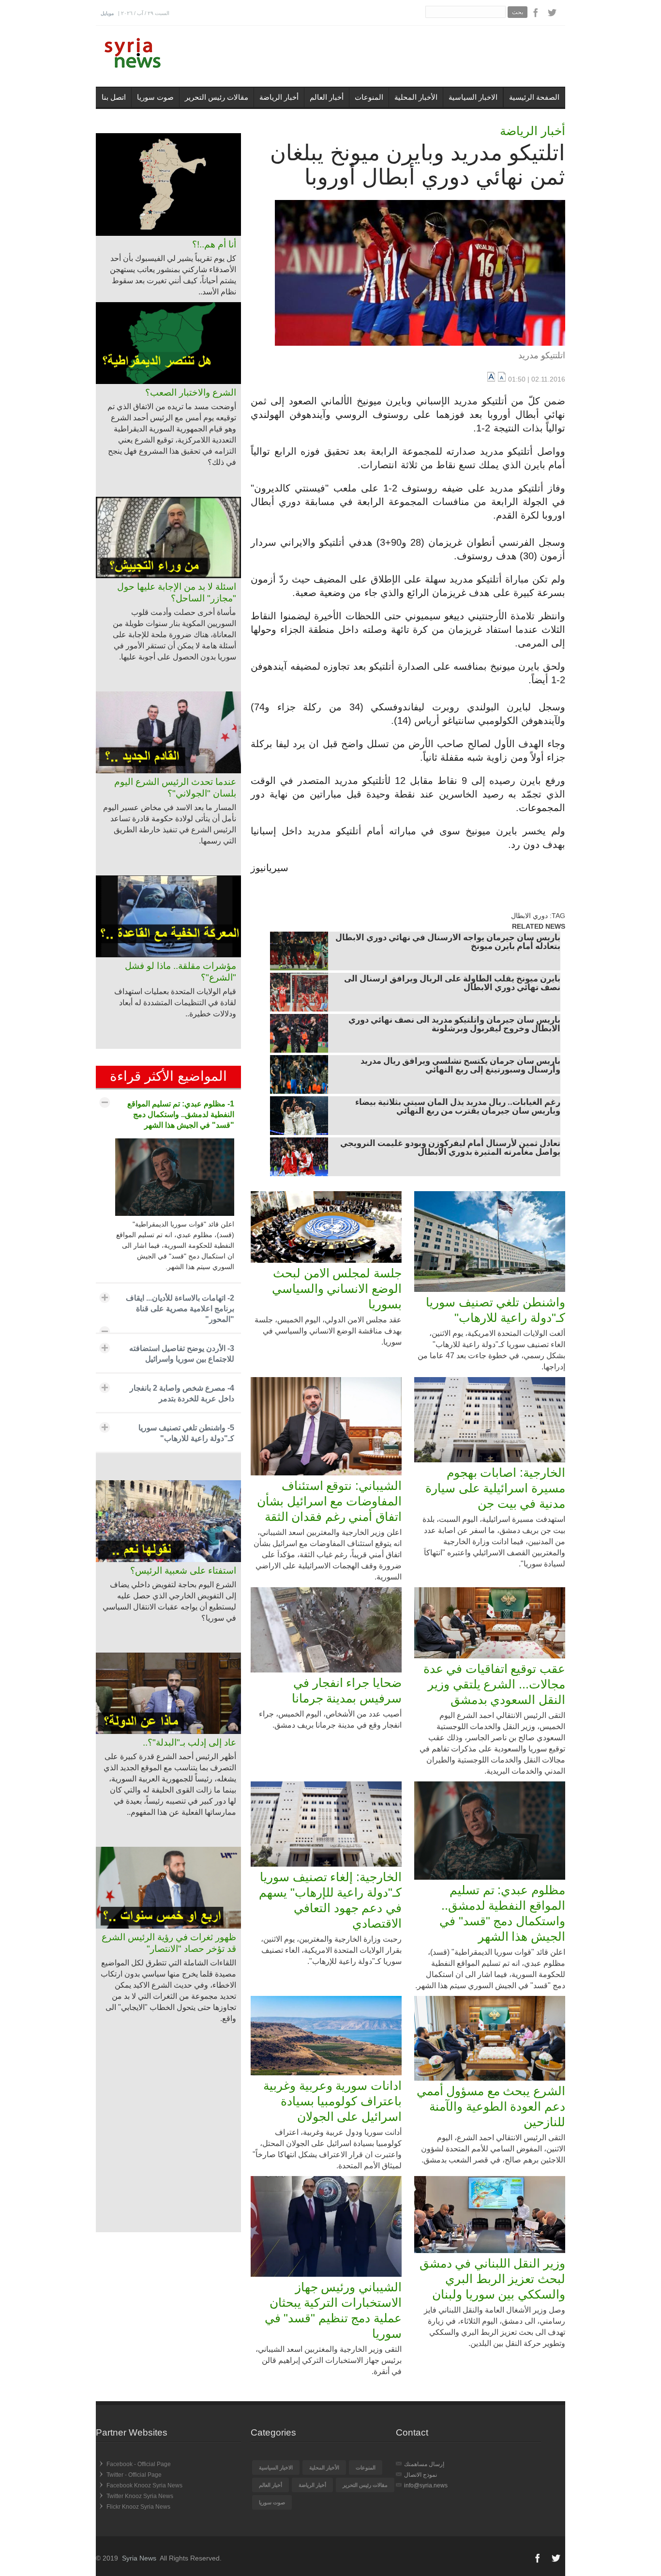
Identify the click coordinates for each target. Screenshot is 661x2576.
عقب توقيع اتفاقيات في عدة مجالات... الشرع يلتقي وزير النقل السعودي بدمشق (494, 1684)
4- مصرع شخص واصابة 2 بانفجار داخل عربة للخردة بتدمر (182, 1393)
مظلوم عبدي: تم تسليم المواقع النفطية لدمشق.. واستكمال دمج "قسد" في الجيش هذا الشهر (502, 1913)
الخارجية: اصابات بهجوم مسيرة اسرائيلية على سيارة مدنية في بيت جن (495, 1488)
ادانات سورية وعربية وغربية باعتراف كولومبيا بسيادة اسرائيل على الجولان (332, 2101)
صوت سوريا (155, 97)
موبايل (107, 13)
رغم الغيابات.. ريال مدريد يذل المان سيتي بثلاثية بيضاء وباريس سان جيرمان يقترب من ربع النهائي (458, 1107)
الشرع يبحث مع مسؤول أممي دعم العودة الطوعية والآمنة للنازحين (491, 2106)
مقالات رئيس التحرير (217, 97)
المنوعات (369, 97)
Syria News (139, 2558)
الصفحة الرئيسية (534, 97)
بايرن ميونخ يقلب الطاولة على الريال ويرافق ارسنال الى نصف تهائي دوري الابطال (452, 984)
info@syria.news (426, 2485)
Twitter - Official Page (134, 2475)
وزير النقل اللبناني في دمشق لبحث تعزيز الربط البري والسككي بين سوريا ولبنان (492, 2279)
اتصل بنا (114, 97)
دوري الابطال (529, 916)
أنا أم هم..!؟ (214, 244)
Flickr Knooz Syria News (138, 2507)
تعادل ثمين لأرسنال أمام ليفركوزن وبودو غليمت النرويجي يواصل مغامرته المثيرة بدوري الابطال (450, 1149)
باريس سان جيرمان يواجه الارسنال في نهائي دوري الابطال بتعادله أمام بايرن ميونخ (448, 943)
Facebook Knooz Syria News (144, 2485)
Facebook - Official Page (139, 2464)
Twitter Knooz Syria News (140, 2496)
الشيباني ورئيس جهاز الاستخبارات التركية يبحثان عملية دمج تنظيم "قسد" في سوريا (333, 2310)
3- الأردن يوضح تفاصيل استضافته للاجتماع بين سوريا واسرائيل (182, 1354)
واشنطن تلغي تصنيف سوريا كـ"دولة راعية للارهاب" (496, 1310)
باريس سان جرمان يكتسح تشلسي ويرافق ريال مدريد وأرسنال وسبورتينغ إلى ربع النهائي (460, 1066)
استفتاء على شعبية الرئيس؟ (183, 1571)
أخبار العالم (327, 97)
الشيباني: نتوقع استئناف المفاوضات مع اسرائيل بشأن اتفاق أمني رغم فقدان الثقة (329, 1501)
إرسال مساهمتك (424, 2464)
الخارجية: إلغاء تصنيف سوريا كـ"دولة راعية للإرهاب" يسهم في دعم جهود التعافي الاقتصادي (330, 1900)
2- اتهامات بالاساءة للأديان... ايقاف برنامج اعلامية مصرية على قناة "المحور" (180, 1309)
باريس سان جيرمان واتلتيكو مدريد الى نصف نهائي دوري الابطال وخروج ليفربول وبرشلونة (454, 1025)
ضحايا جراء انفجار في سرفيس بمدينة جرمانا (347, 1690)
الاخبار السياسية (473, 97)
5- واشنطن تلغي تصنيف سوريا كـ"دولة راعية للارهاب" (186, 1433)
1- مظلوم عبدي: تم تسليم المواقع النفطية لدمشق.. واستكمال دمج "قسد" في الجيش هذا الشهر (181, 1114)
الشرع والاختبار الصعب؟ (191, 392)
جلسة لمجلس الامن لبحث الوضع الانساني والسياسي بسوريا (337, 1288)
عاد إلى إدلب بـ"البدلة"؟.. (189, 1742)
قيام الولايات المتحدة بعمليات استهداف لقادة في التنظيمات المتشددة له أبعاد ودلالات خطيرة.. (175, 1003)
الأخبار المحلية (416, 97)
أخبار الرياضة (279, 97)
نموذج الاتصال (421, 2475)
